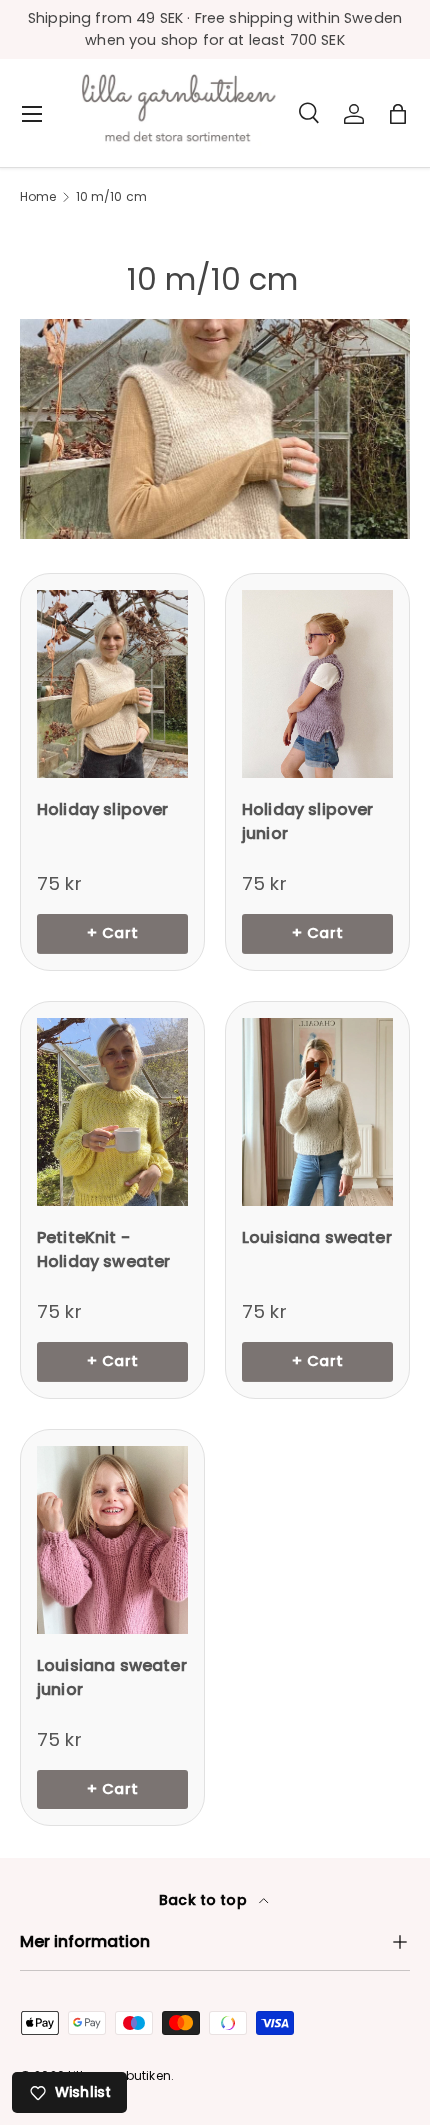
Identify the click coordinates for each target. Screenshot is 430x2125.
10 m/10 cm (112, 197)
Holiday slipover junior (308, 821)
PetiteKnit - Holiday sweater (103, 1249)
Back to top (205, 1900)
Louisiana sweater (317, 1237)
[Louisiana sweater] (317, 1112)
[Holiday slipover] (112, 684)
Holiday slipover (103, 809)
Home (38, 197)
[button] (398, 114)
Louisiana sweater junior (112, 1677)
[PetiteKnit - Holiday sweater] (112, 1112)
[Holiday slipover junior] (317, 684)
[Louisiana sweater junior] (112, 1540)
